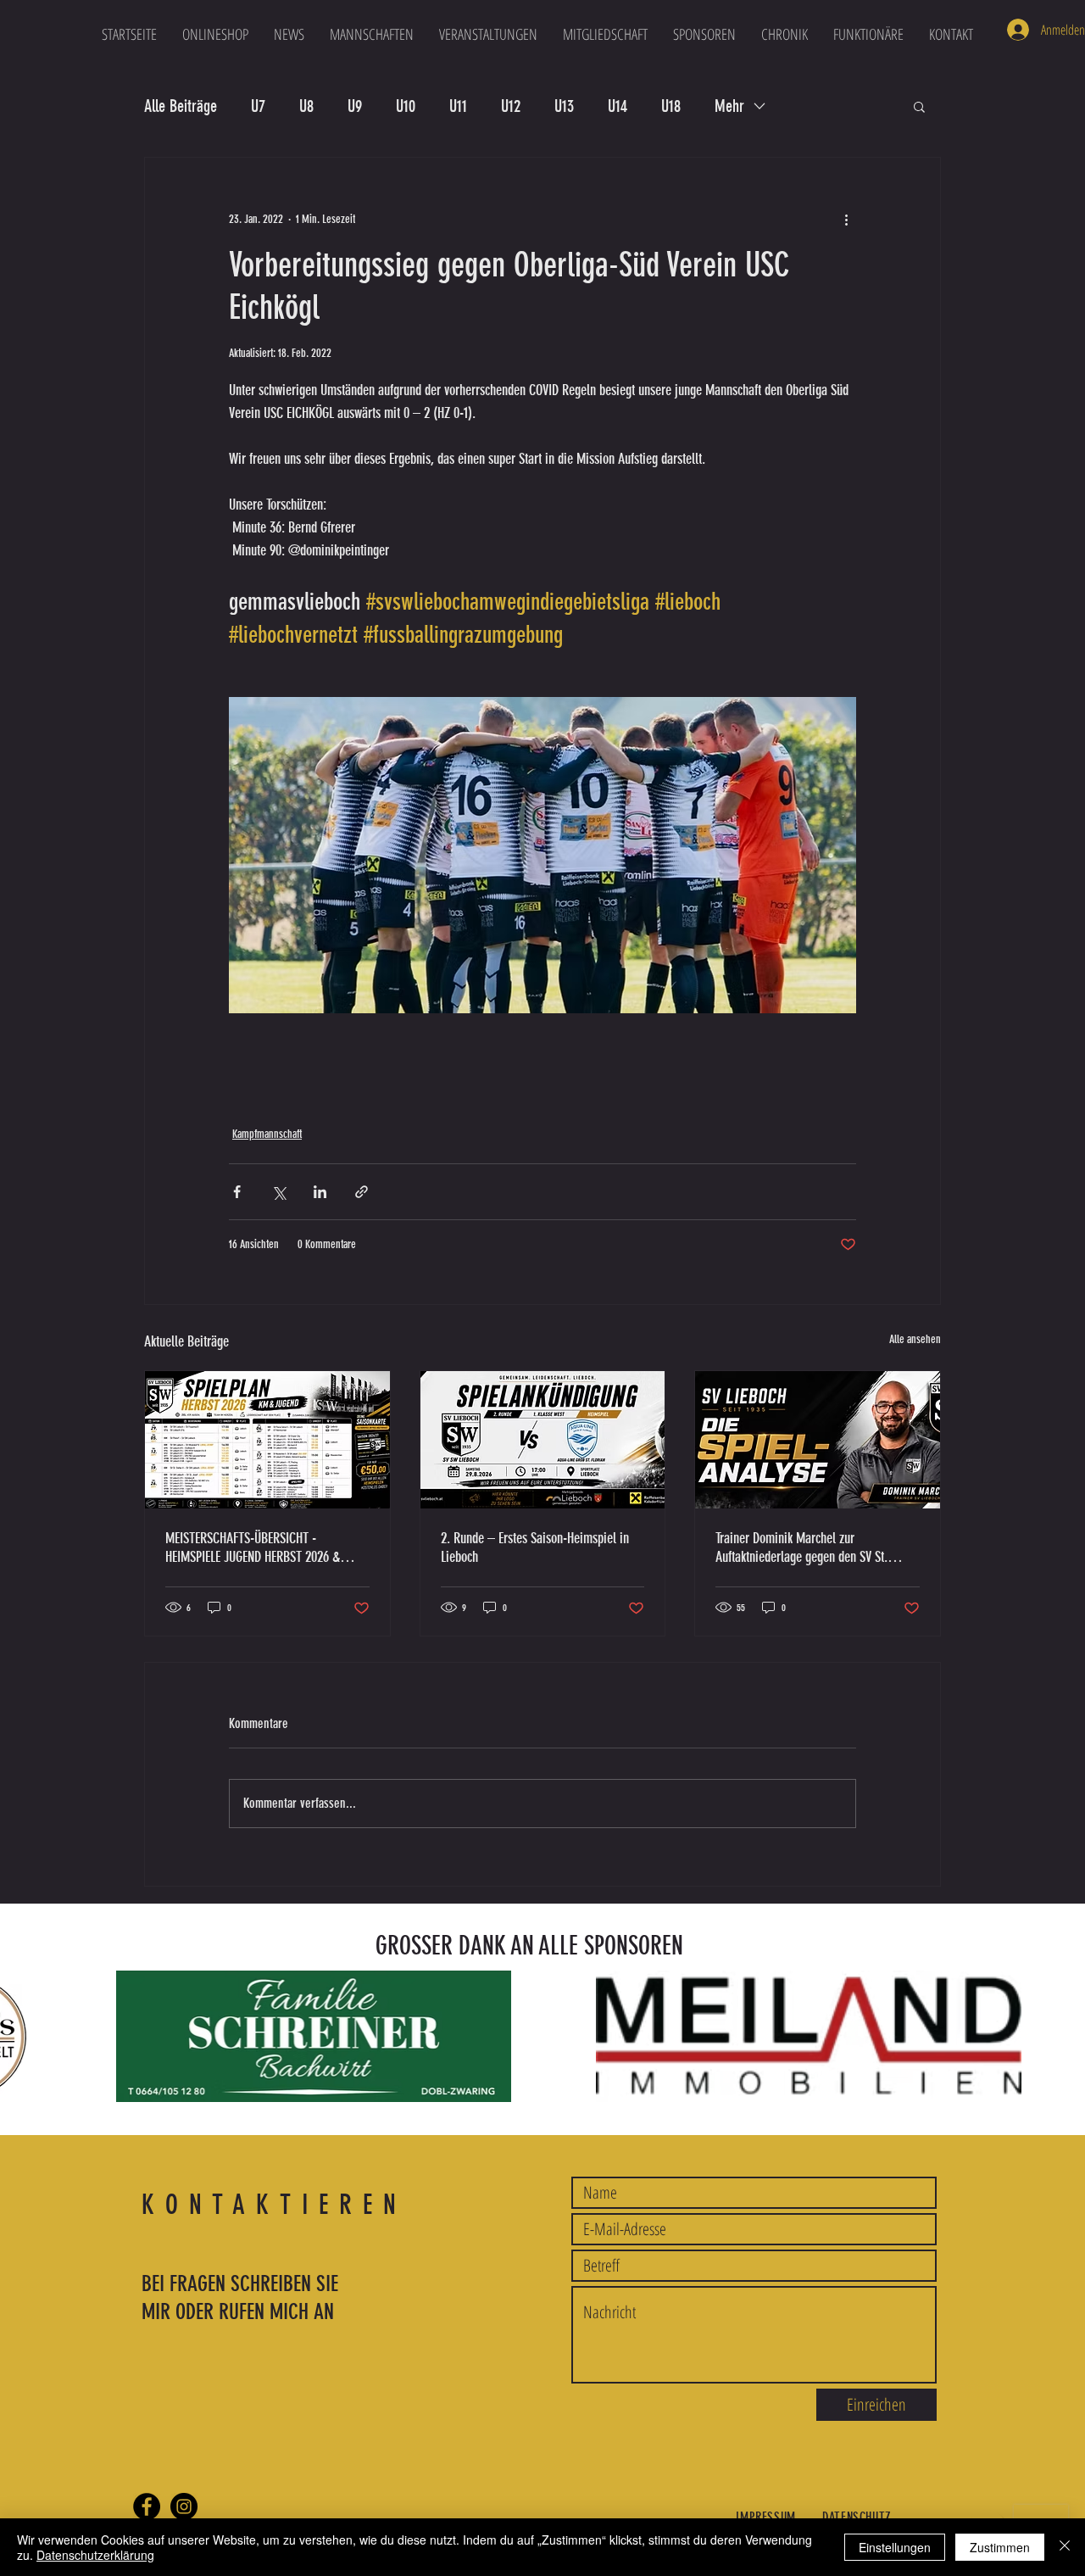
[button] (372, 34)
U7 (258, 106)
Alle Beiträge (181, 106)
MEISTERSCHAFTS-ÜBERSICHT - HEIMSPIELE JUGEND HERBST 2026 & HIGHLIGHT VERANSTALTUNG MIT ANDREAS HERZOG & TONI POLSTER (253, 1547)
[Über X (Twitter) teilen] (278, 1192)
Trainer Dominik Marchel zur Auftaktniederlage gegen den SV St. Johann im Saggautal (801, 1547)
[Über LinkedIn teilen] (320, 1192)
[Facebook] (147, 2506)
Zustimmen (1000, 2547)
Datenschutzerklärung (95, 2555)
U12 (511, 106)
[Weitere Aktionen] (846, 219)
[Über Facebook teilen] (237, 1192)
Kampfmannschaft (267, 1134)
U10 (406, 106)
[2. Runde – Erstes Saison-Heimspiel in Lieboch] (543, 1440)
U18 (671, 106)
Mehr (729, 106)
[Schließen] (1065, 2547)
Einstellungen (895, 2547)
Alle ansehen (915, 1339)
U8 (306, 106)
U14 (618, 106)
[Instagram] (184, 2506)
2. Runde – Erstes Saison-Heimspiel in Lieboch (535, 1547)
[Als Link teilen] (362, 1192)
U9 (355, 106)
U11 (458, 106)
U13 (564, 106)
